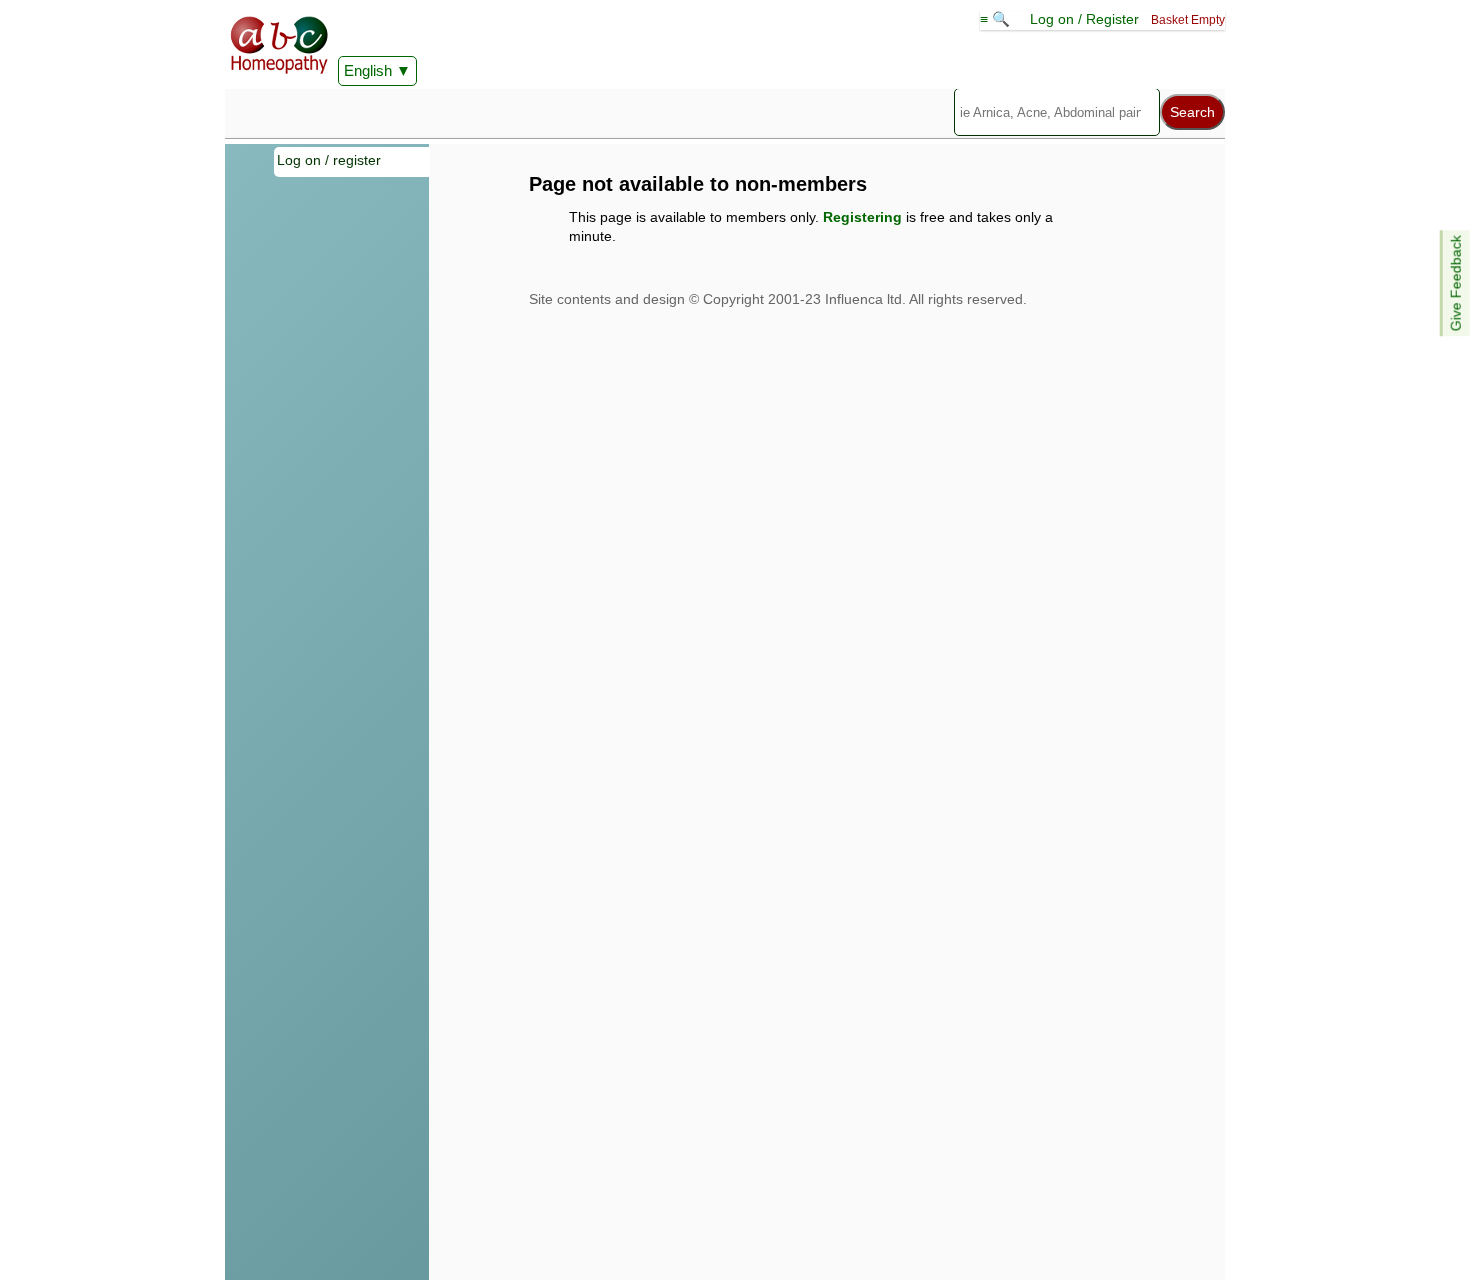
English (368, 70)
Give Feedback (1456, 283)
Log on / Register (1084, 19)
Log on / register (329, 160)
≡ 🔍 (997, 19)
